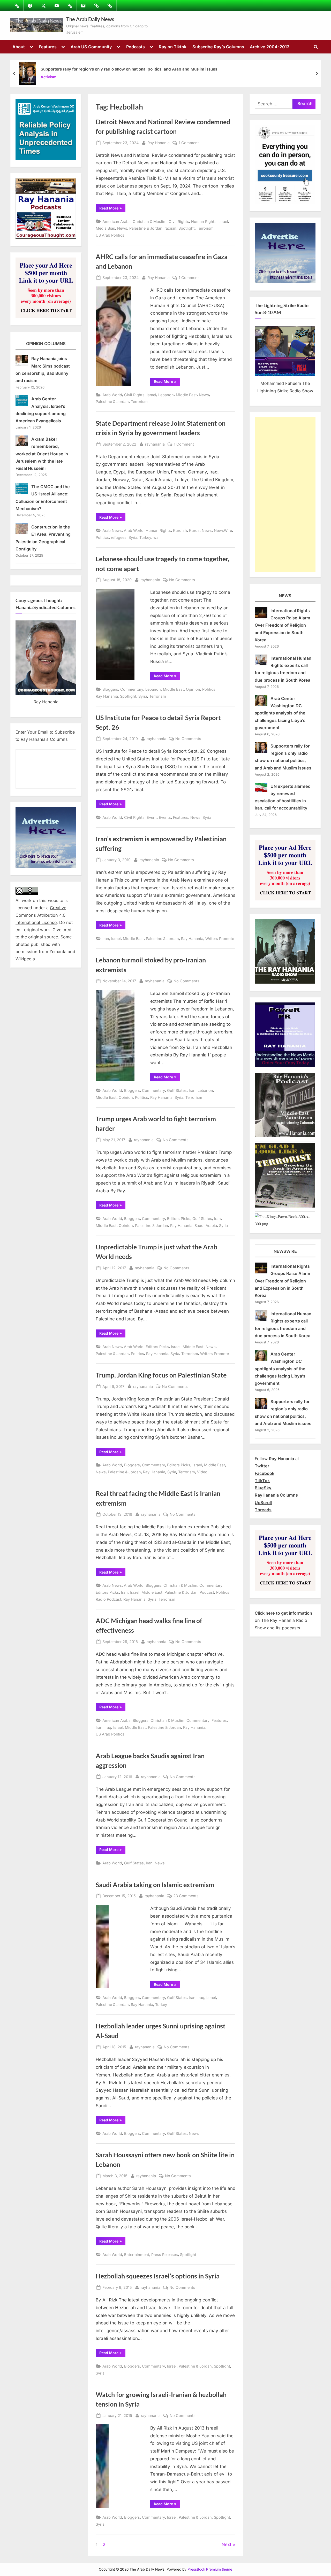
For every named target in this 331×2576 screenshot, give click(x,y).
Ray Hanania (159, 143)
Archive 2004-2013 (270, 47)
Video (202, 1472)
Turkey (145, 537)
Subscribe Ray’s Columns (218, 47)
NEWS (285, 596)
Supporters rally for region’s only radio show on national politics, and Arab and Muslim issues (129, 69)
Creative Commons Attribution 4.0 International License (41, 915)
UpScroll (263, 1503)
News (122, 228)
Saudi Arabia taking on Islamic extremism (155, 1885)
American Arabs (116, 221)
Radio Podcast (108, 1599)
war (157, 537)
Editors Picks (179, 1219)
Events (165, 817)
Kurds (194, 530)
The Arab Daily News (90, 19)
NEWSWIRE (285, 1251)
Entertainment (137, 2255)
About (19, 47)
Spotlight (187, 228)
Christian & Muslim (150, 221)
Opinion (193, 689)
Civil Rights (179, 221)
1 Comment (189, 143)
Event (152, 817)
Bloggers (110, 689)
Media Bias (105, 228)
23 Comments (186, 1896)
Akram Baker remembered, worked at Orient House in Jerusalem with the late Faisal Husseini (42, 454)
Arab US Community (91, 47)
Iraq (108, 1727)
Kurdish (180, 530)
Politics (102, 537)
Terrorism (205, 228)
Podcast (207, 1592)
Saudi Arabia (206, 1225)
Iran (106, 939)
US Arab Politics (110, 235)
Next (227, 2544)
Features (48, 47)
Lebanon (166, 395)
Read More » (112, 209)
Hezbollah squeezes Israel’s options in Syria (158, 2276)
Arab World (112, 395)
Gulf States (177, 1090)
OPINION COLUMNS (46, 344)
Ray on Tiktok (173, 47)
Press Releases (165, 2255)
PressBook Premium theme (210, 2569)
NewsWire (223, 530)
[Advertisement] (285, 495)
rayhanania (155, 444)
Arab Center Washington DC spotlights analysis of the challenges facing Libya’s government (280, 713)
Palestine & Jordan (146, 228)
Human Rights (204, 221)
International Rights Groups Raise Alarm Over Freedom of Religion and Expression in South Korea (283, 625)
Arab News (112, 530)
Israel (223, 221)
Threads (263, 1510)
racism (170, 228)
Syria (133, 537)
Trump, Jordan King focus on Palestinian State (161, 1375)
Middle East (186, 395)
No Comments (182, 580)
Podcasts (136, 47)
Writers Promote (220, 939)
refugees (119, 537)
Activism (48, 77)
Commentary (132, 689)
